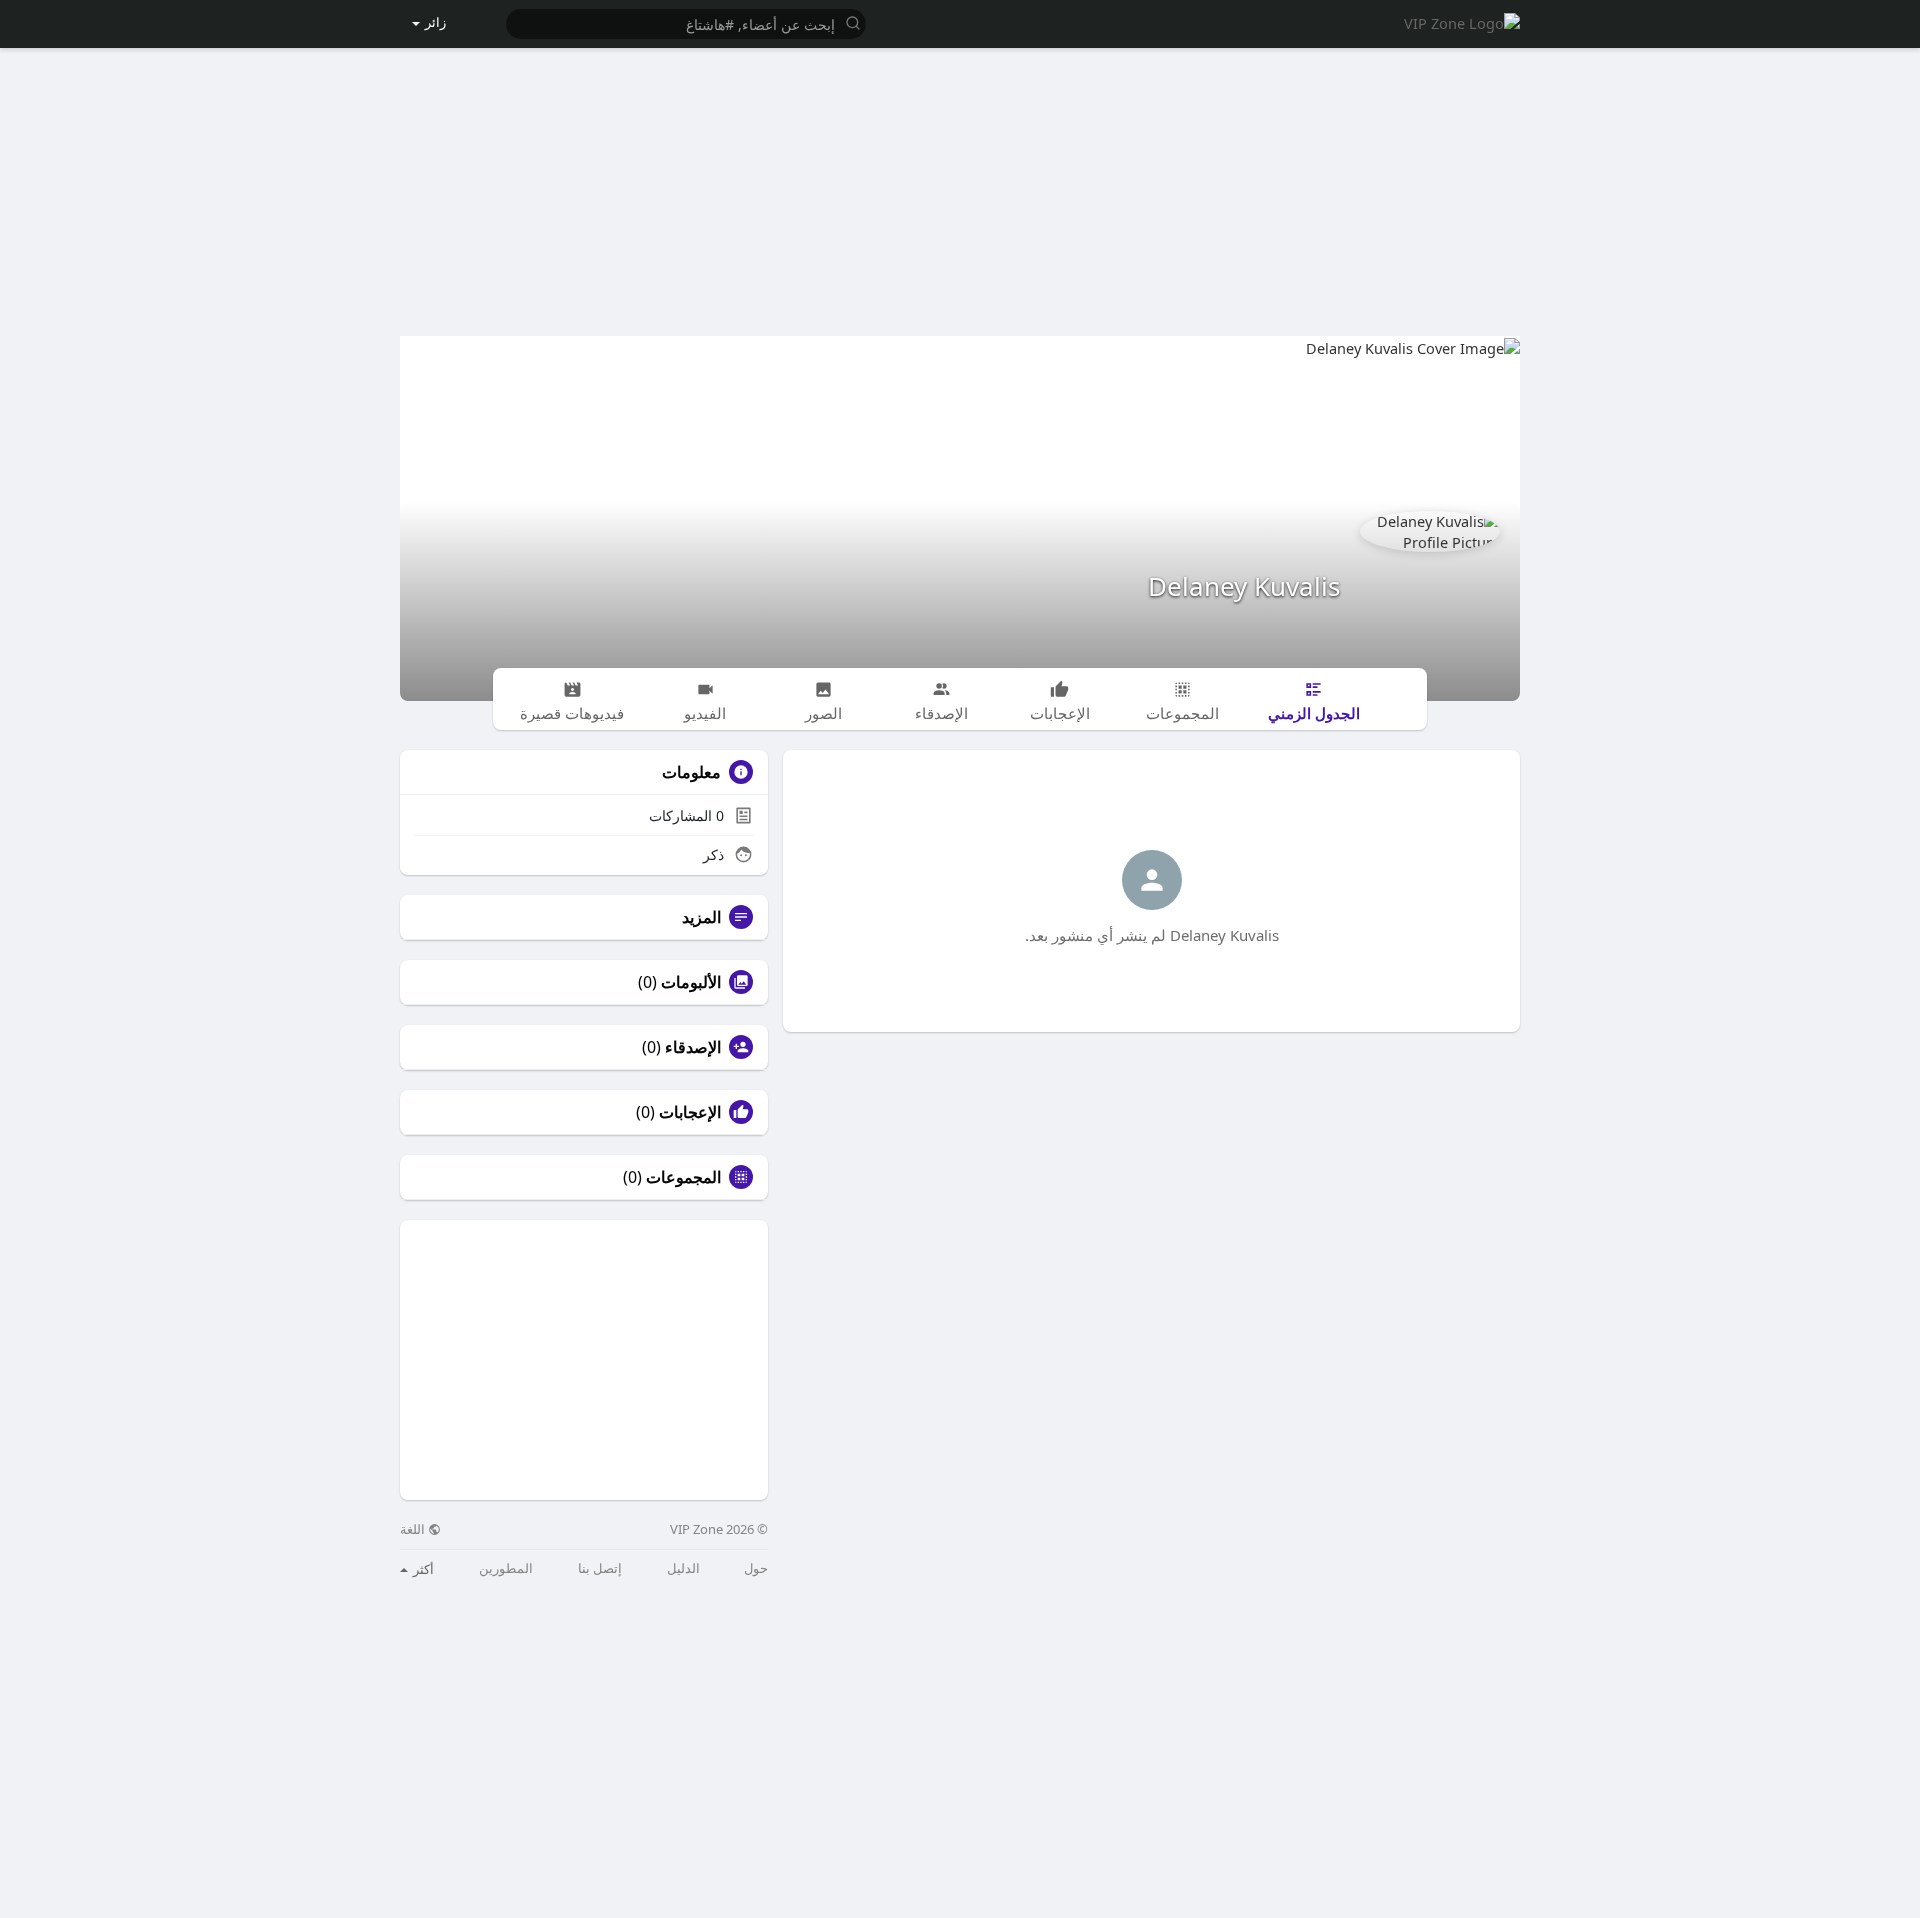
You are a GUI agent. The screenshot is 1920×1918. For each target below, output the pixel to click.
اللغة (414, 1529)
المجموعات (683, 1177)
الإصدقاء (693, 1047)
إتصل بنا (600, 1568)
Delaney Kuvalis (1244, 586)
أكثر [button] (422, 1569)
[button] (686, 22)
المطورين (506, 1568)
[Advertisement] (960, 180)
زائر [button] (435, 22)
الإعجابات (690, 1112)
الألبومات (691, 982)
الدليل (683, 1568)
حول (756, 1568)
